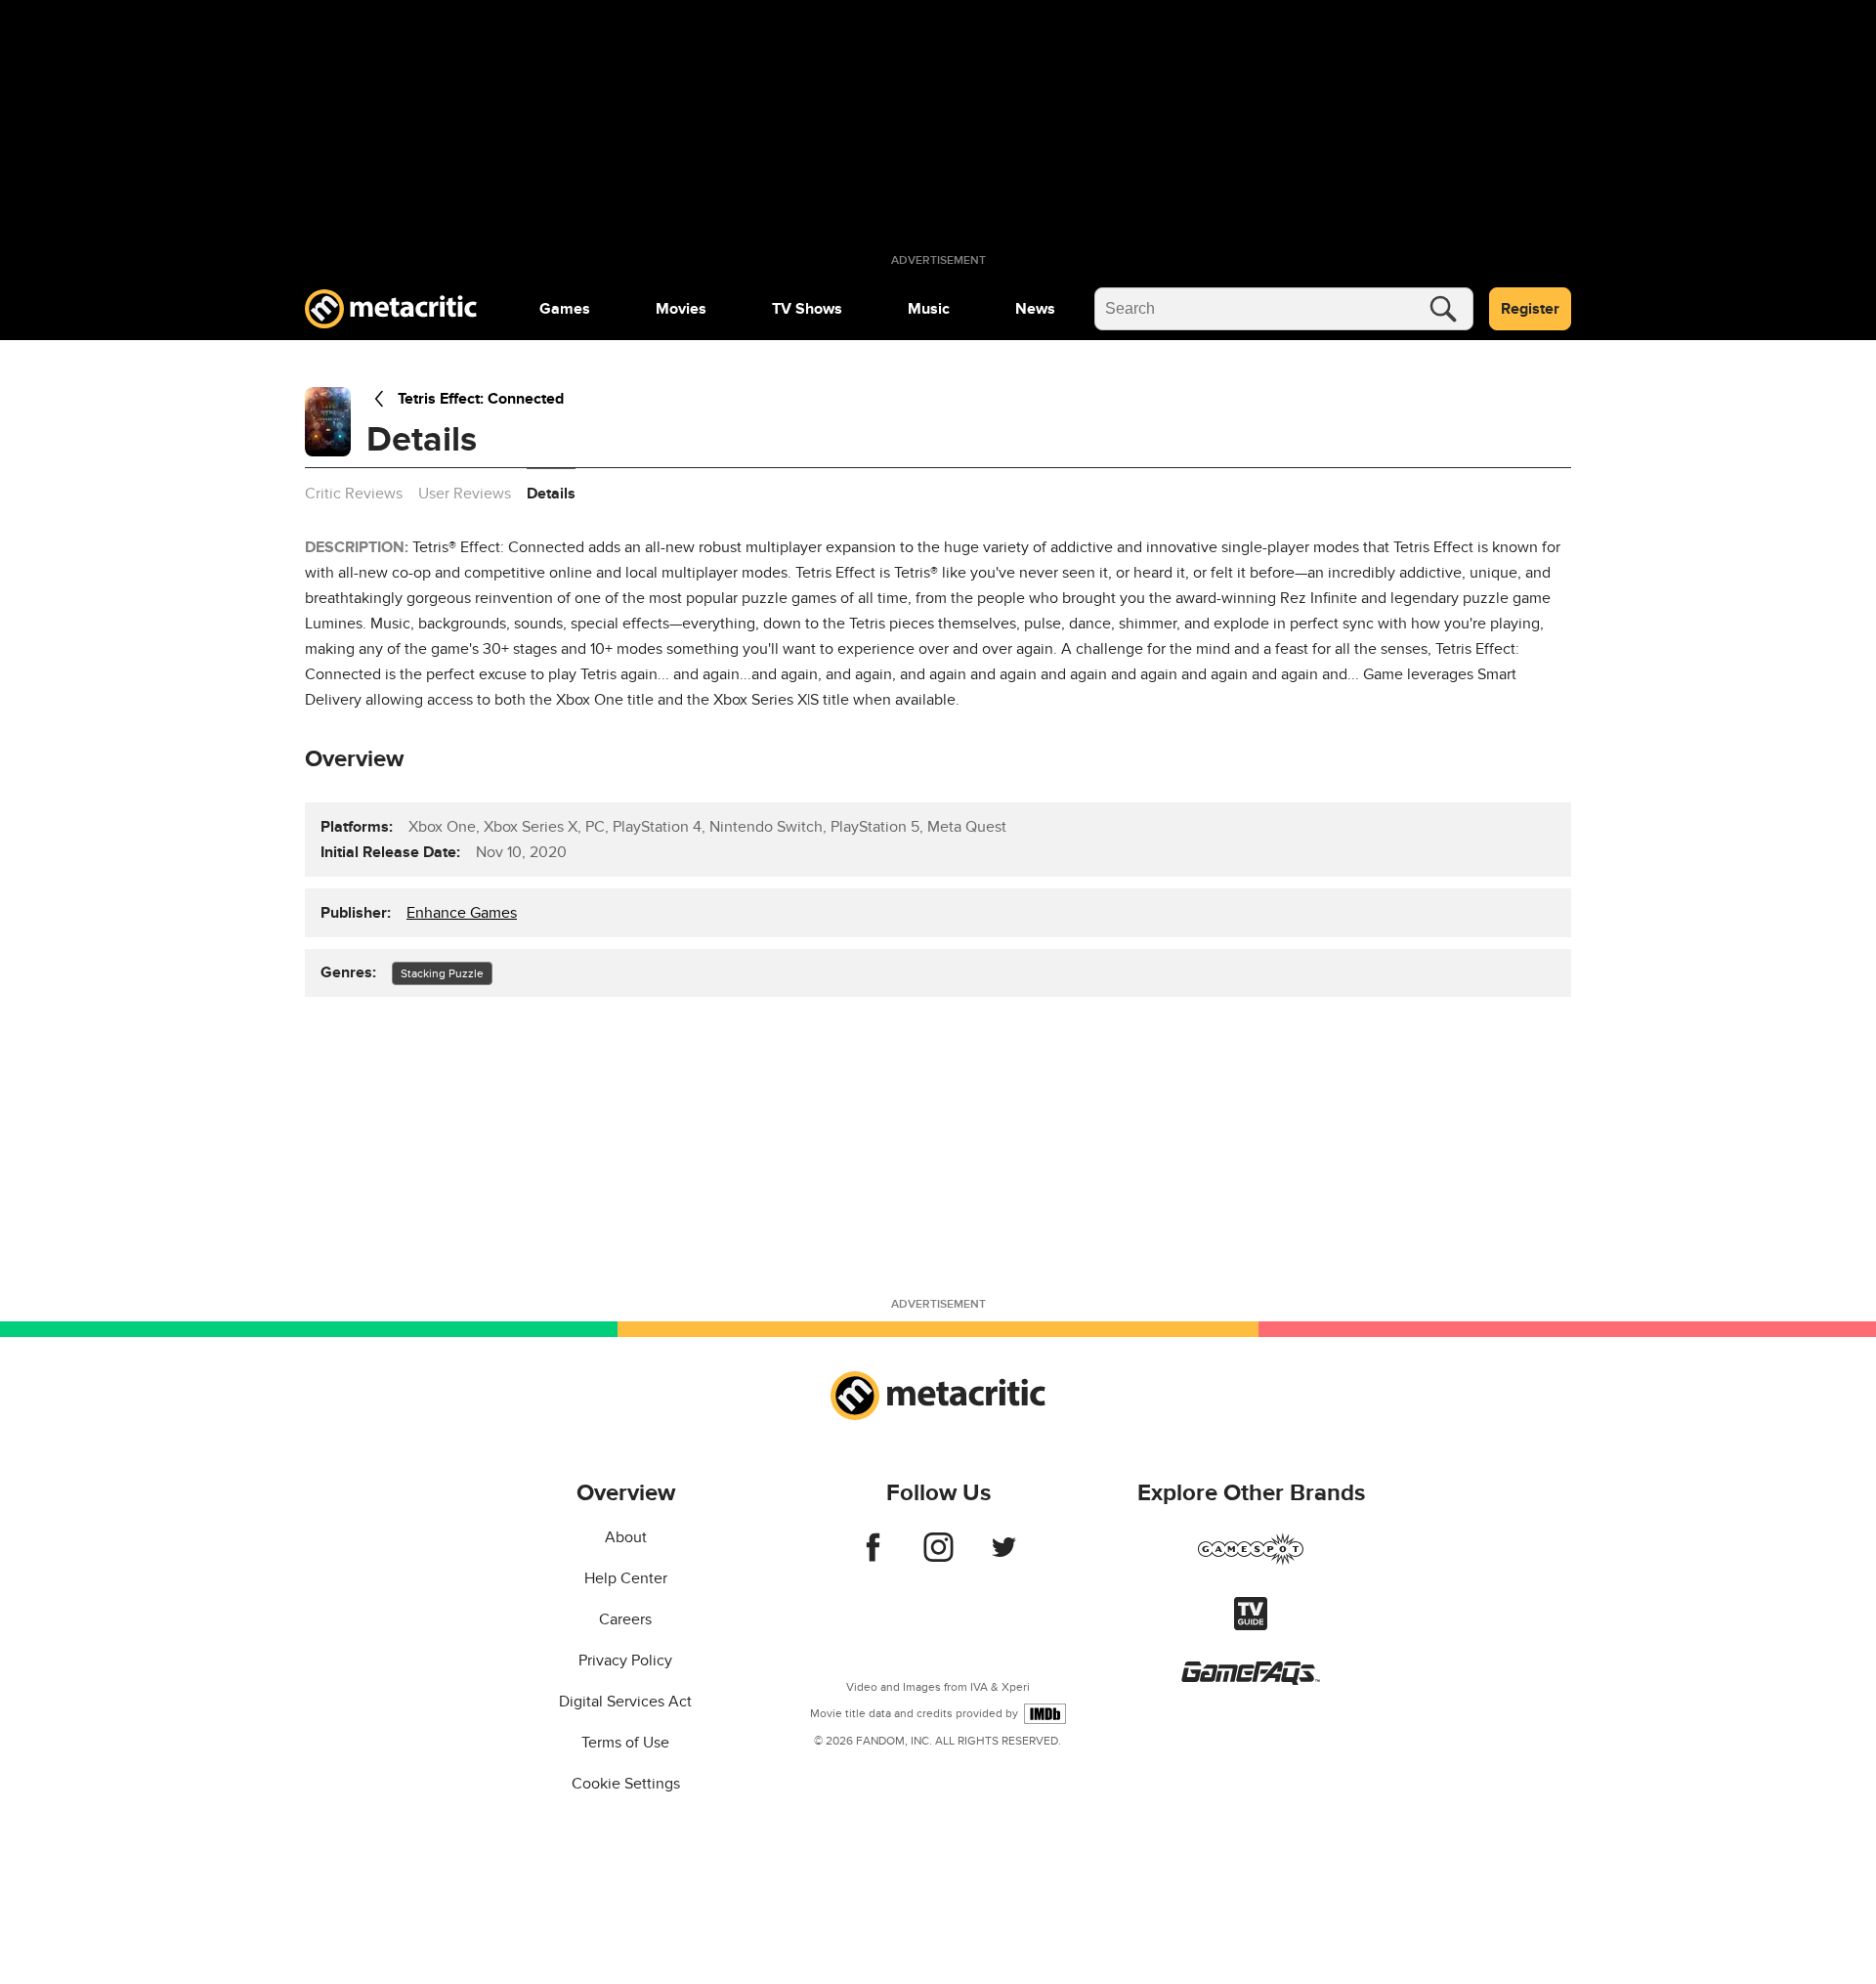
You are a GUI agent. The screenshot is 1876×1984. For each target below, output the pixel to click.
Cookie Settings (626, 1784)
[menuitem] (565, 309)
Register (1530, 309)
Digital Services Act (625, 1702)
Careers (625, 1619)
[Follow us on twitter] (1004, 1557)
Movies (681, 309)
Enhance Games (462, 913)
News (1035, 309)
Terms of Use (625, 1743)
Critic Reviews (354, 494)
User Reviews (465, 494)
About (626, 1537)
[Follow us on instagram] (938, 1557)
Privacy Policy (625, 1661)
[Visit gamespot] (1251, 1561)
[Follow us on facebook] (873, 1557)
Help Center (626, 1578)
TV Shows (807, 309)
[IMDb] (1045, 1714)
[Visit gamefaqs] (1251, 1680)
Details (551, 494)
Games (565, 309)
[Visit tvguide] (1251, 1625)
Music (929, 309)
